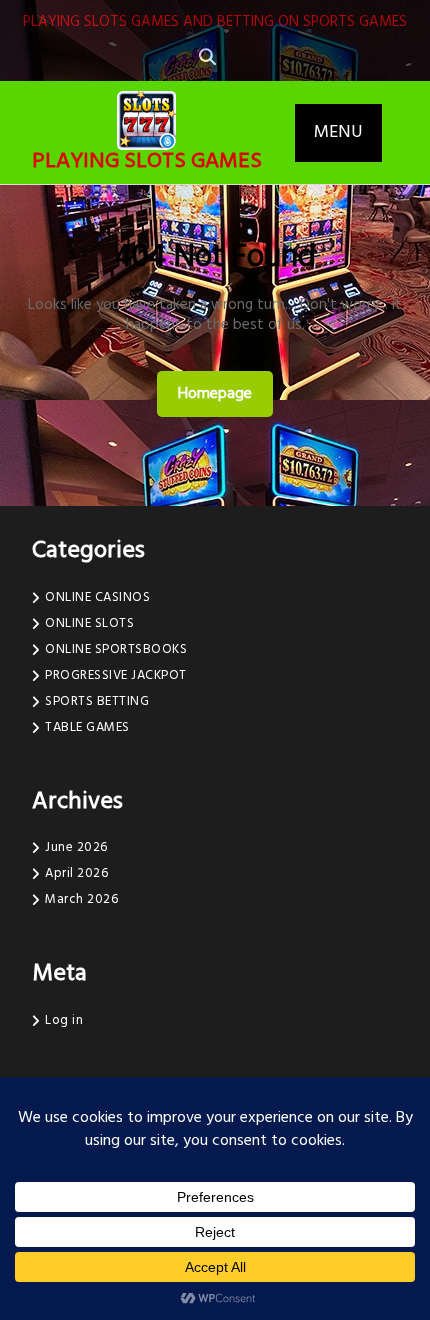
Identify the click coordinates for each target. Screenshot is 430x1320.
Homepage (223, 393)
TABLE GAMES (87, 727)
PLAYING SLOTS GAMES (147, 161)
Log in (64, 1020)
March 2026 (81, 899)
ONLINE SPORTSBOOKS (116, 649)
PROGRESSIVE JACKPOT (116, 675)
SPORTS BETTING (97, 701)
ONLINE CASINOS (97, 597)
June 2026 (76, 847)
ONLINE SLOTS (89, 623)
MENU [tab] (338, 132)
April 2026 (76, 873)
